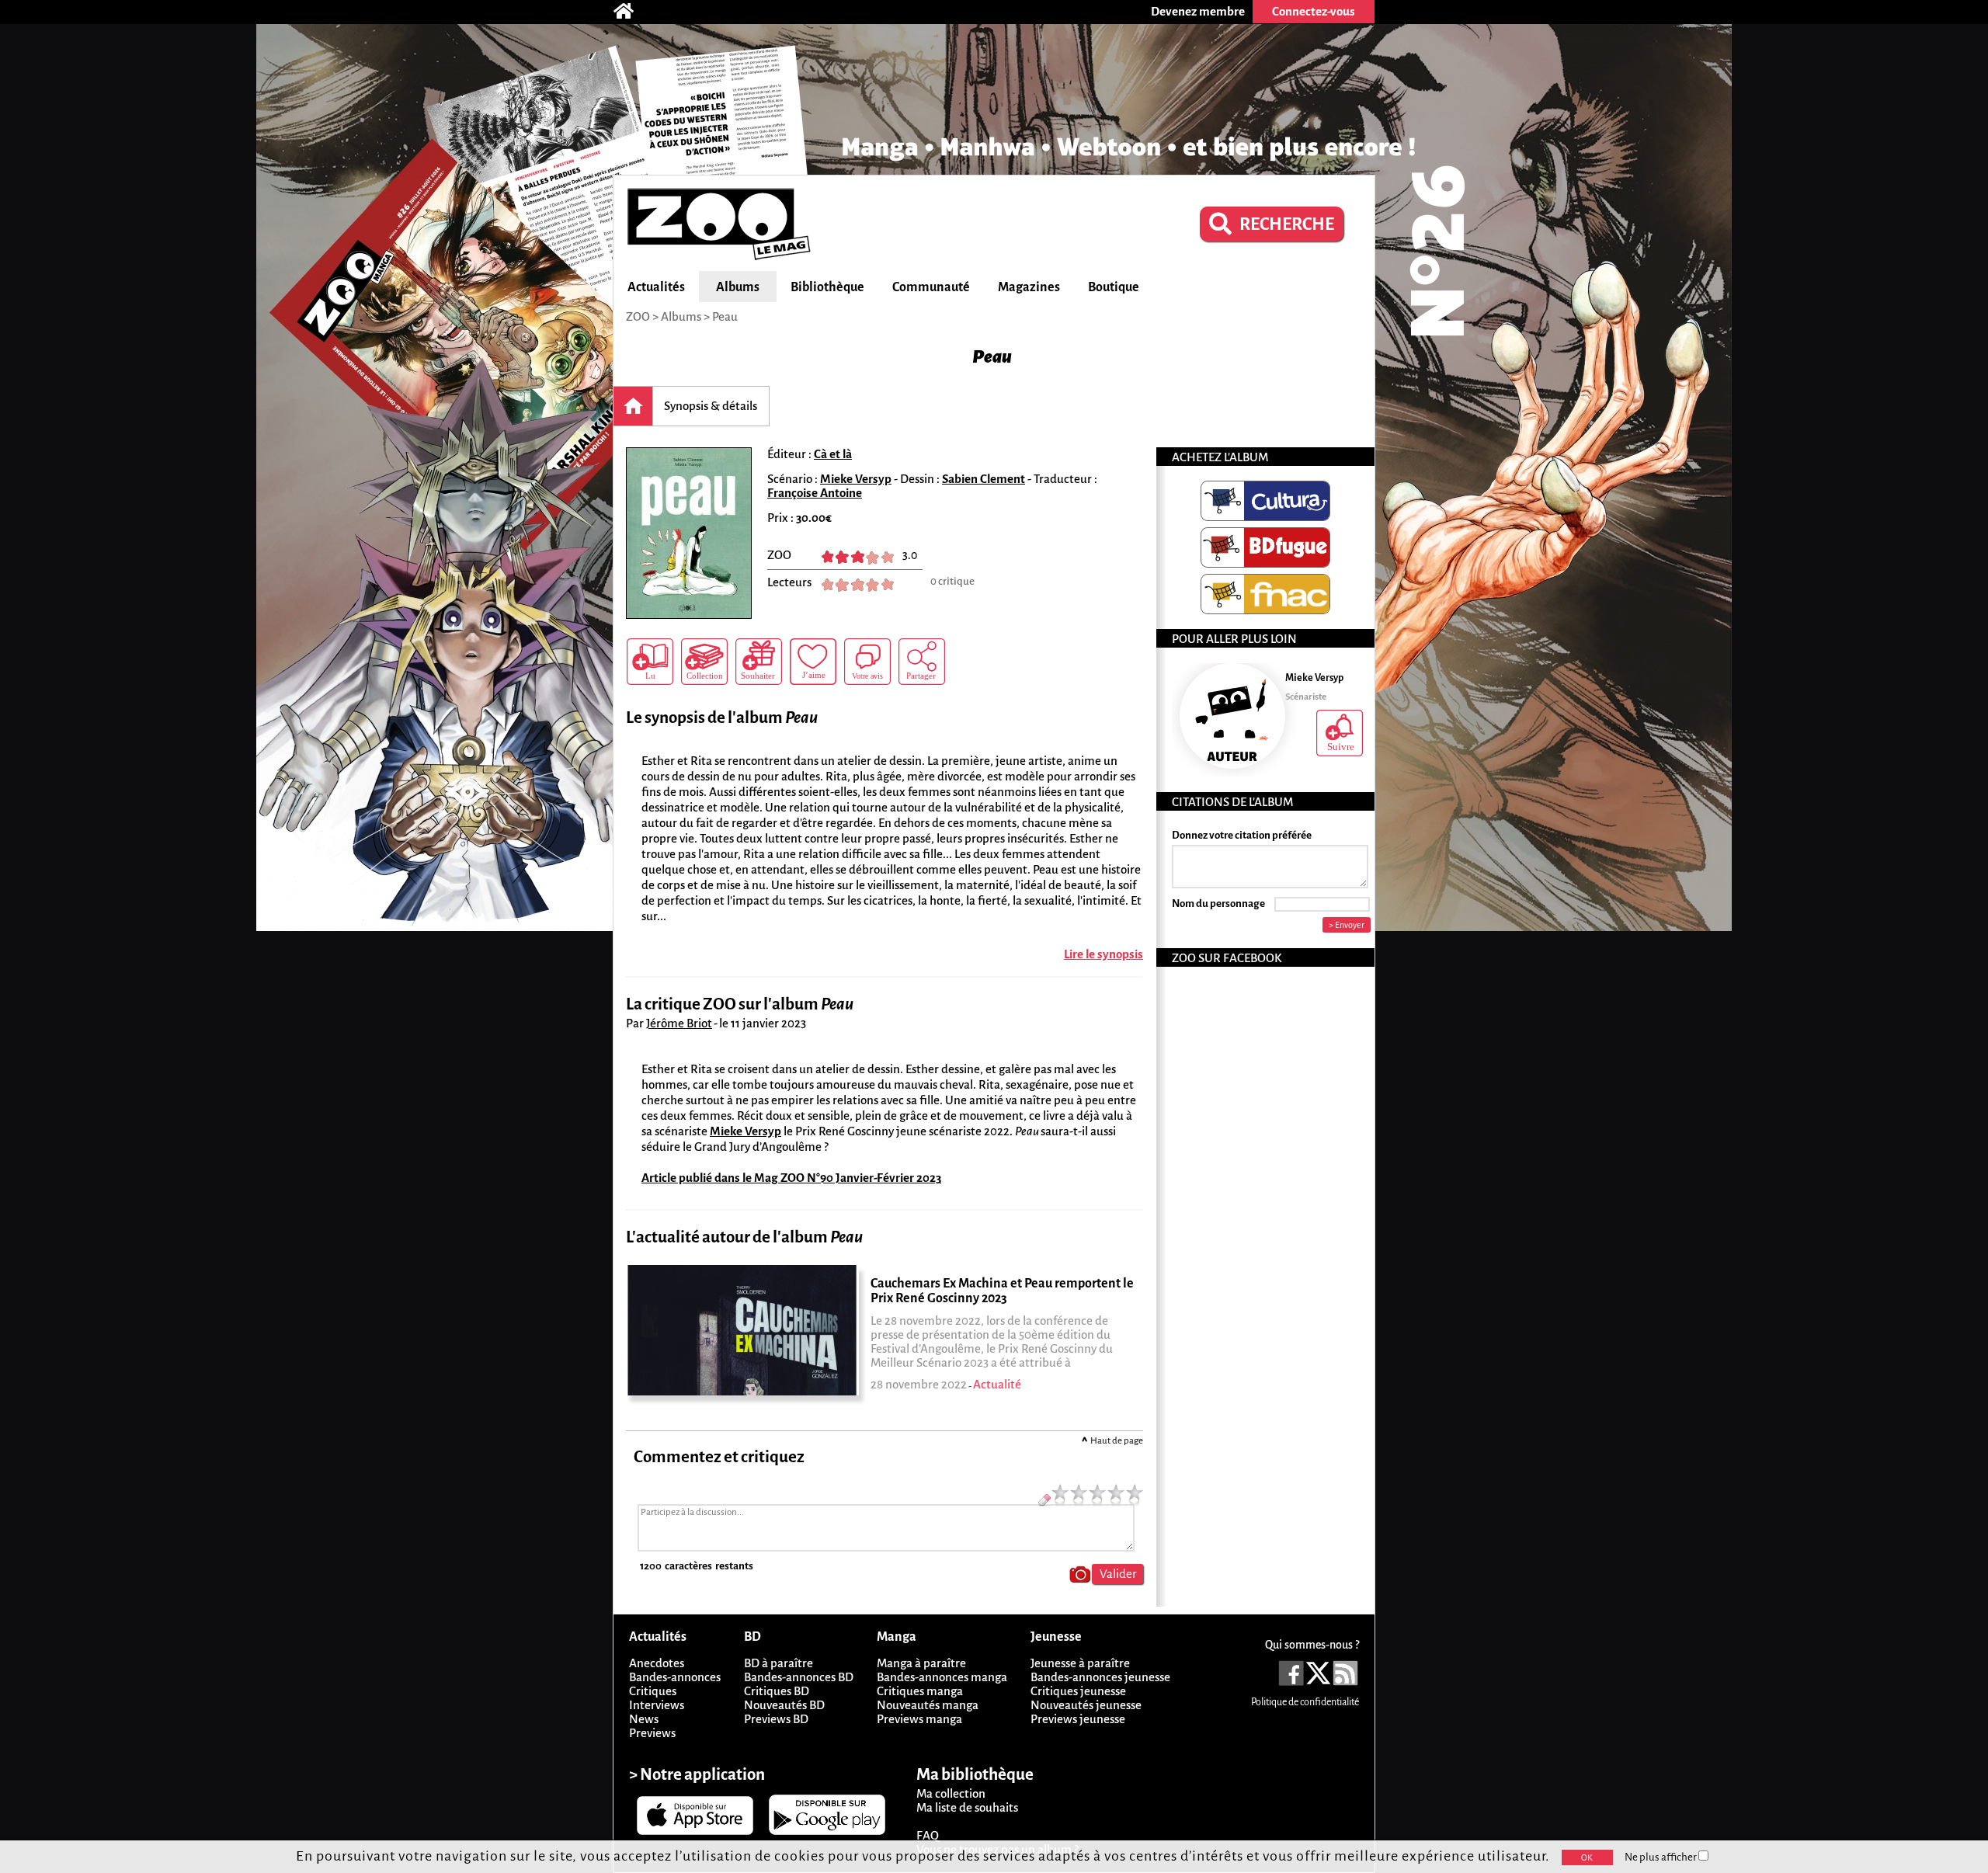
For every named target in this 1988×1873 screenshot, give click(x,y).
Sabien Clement (984, 479)
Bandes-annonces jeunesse (1100, 1677)
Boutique (1114, 287)
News (644, 1719)
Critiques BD (777, 1691)
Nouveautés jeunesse (1086, 1705)
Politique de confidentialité (1305, 1702)
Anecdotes (657, 1663)
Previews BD (776, 1719)
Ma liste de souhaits (967, 1807)
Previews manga (919, 1719)
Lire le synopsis (1103, 954)
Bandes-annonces (675, 1677)
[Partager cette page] (922, 662)
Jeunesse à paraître (1080, 1663)
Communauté (931, 287)
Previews (652, 1733)
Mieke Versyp (856, 479)
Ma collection (951, 1793)
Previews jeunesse (1078, 1719)
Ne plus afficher (1661, 1857)
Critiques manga (920, 1691)
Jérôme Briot (679, 1023)
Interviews (657, 1705)
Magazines (1029, 287)
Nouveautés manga (928, 1705)
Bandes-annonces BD (799, 1677)
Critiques (653, 1691)
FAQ (928, 1835)
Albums (738, 287)
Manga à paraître (921, 1663)
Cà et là (833, 454)
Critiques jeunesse (1078, 1691)
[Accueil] (631, 12)
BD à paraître (779, 1663)
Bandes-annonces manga (942, 1677)
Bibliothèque (827, 287)
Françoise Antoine (815, 493)
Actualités (656, 287)
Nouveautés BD (784, 1705)
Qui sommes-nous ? (1312, 1645)
